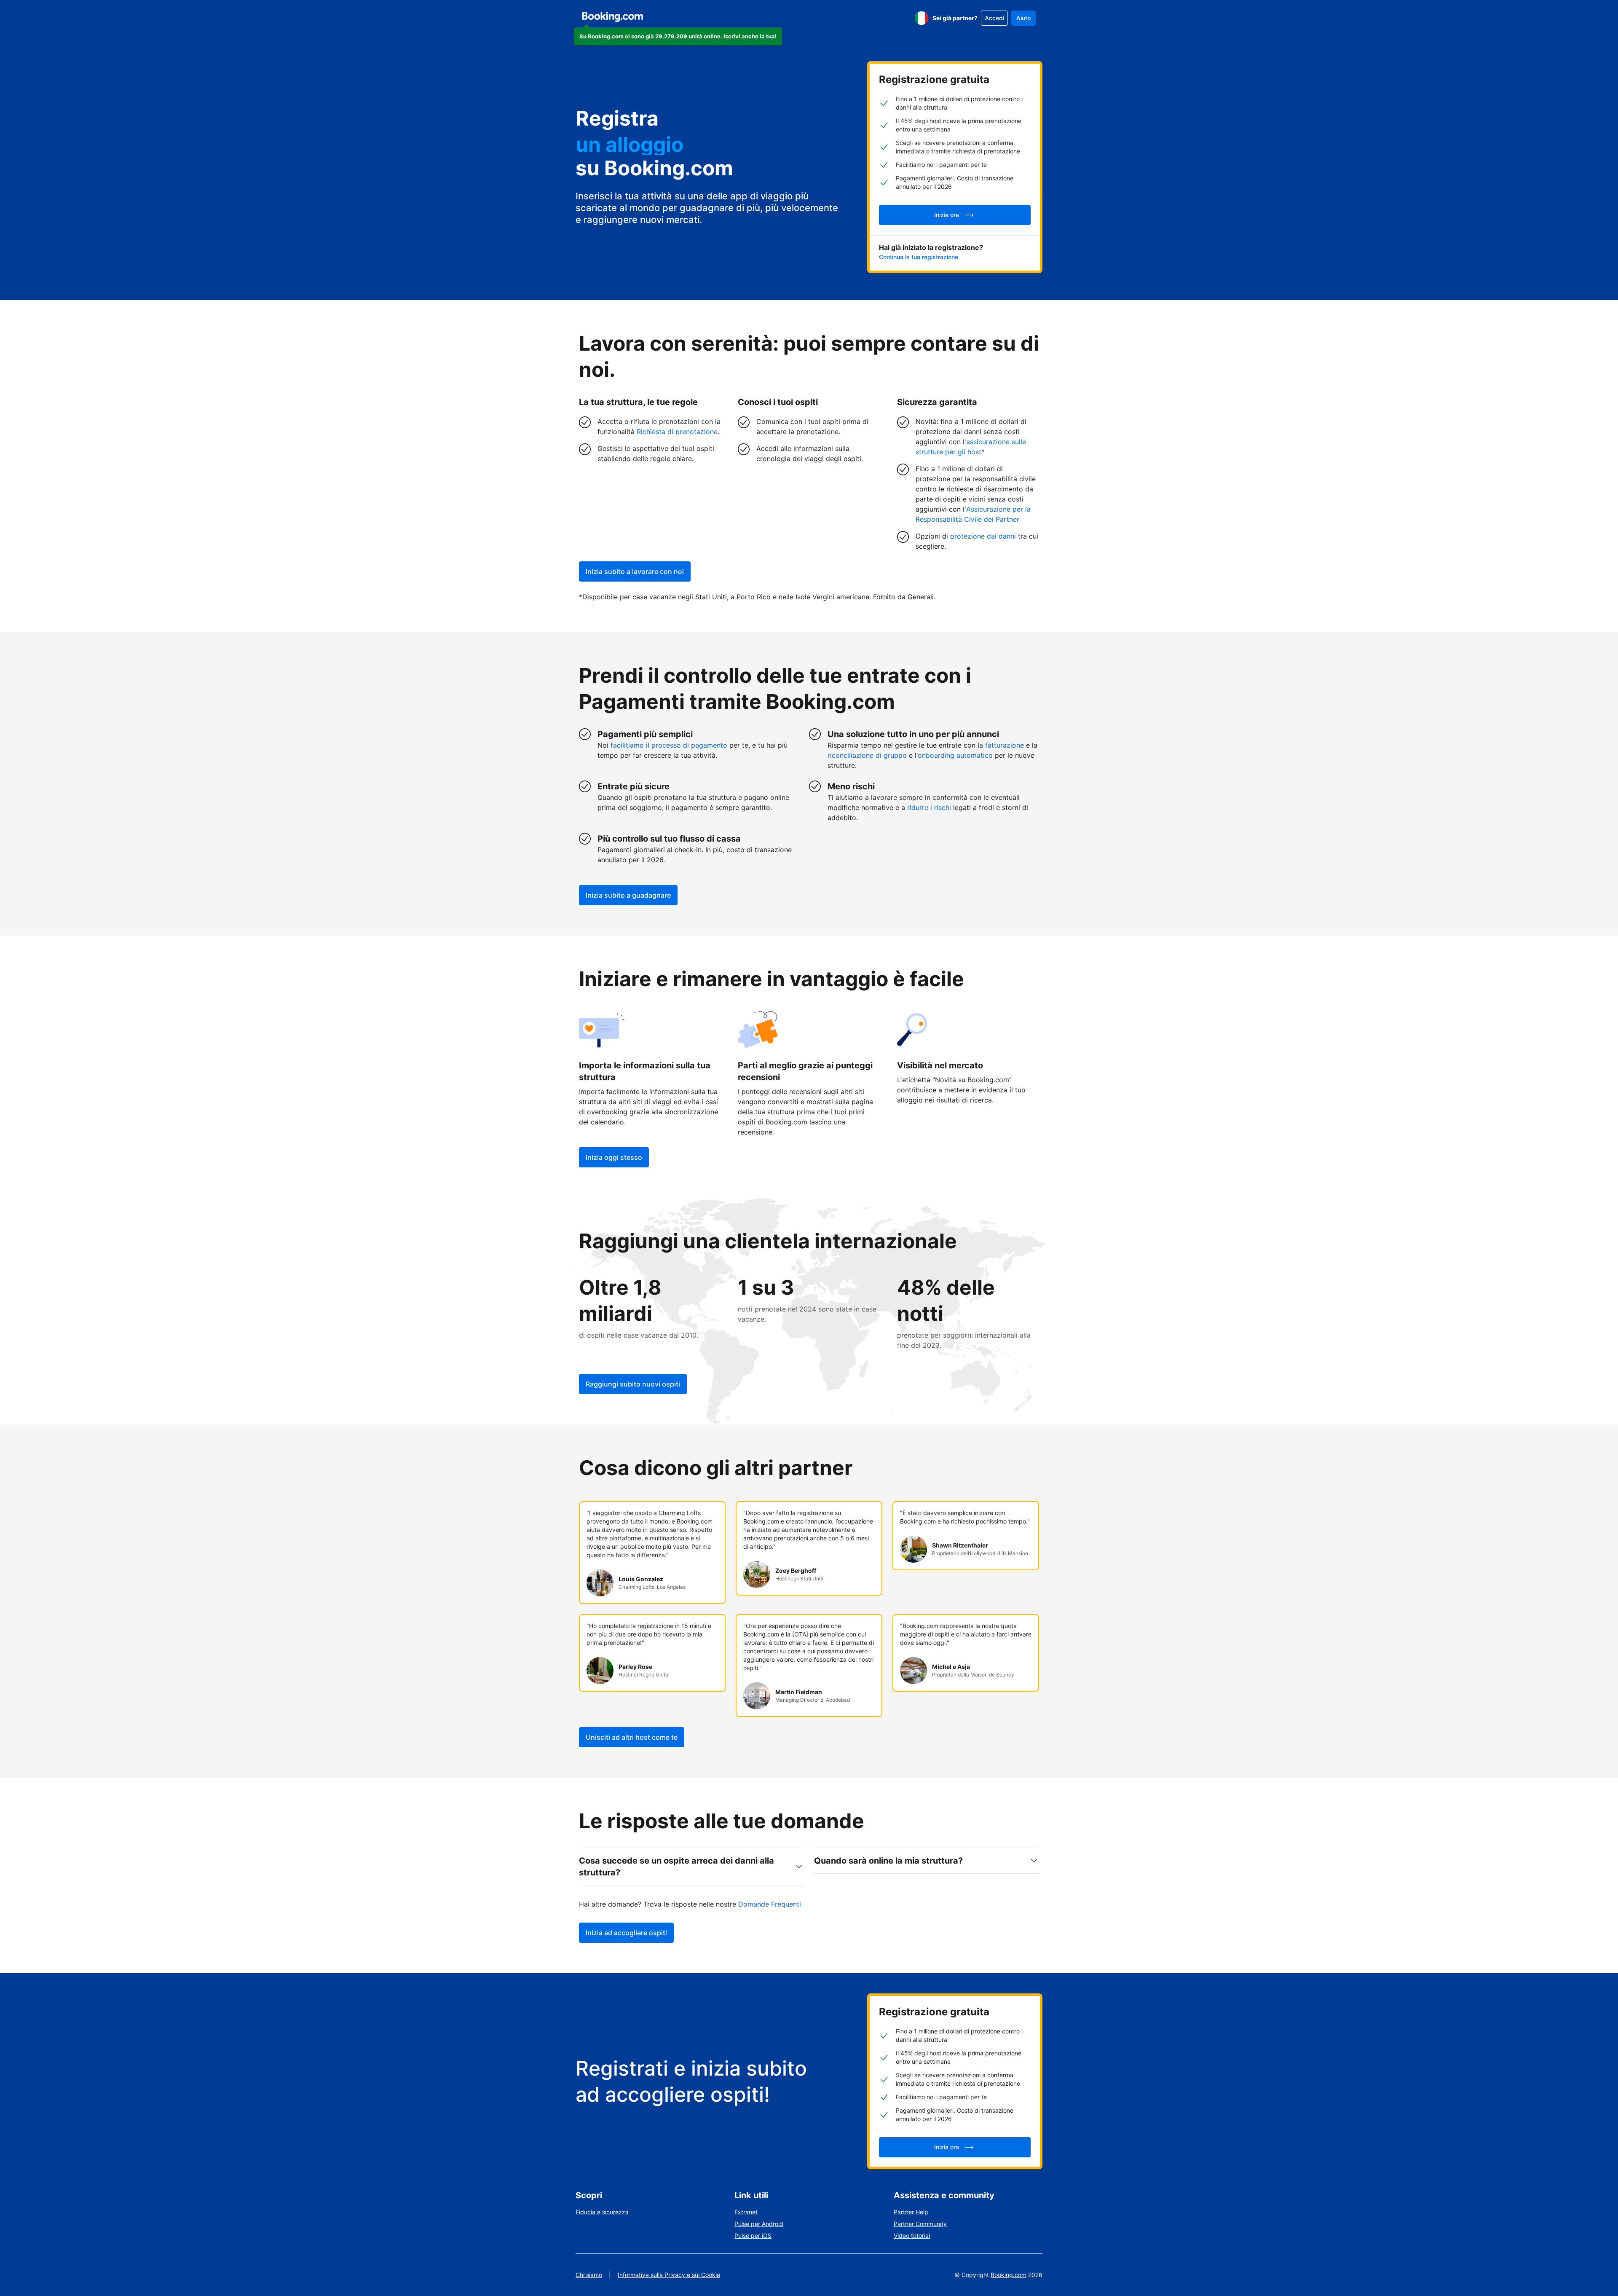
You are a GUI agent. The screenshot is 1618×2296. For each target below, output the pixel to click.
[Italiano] (922, 18)
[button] (678, 36)
